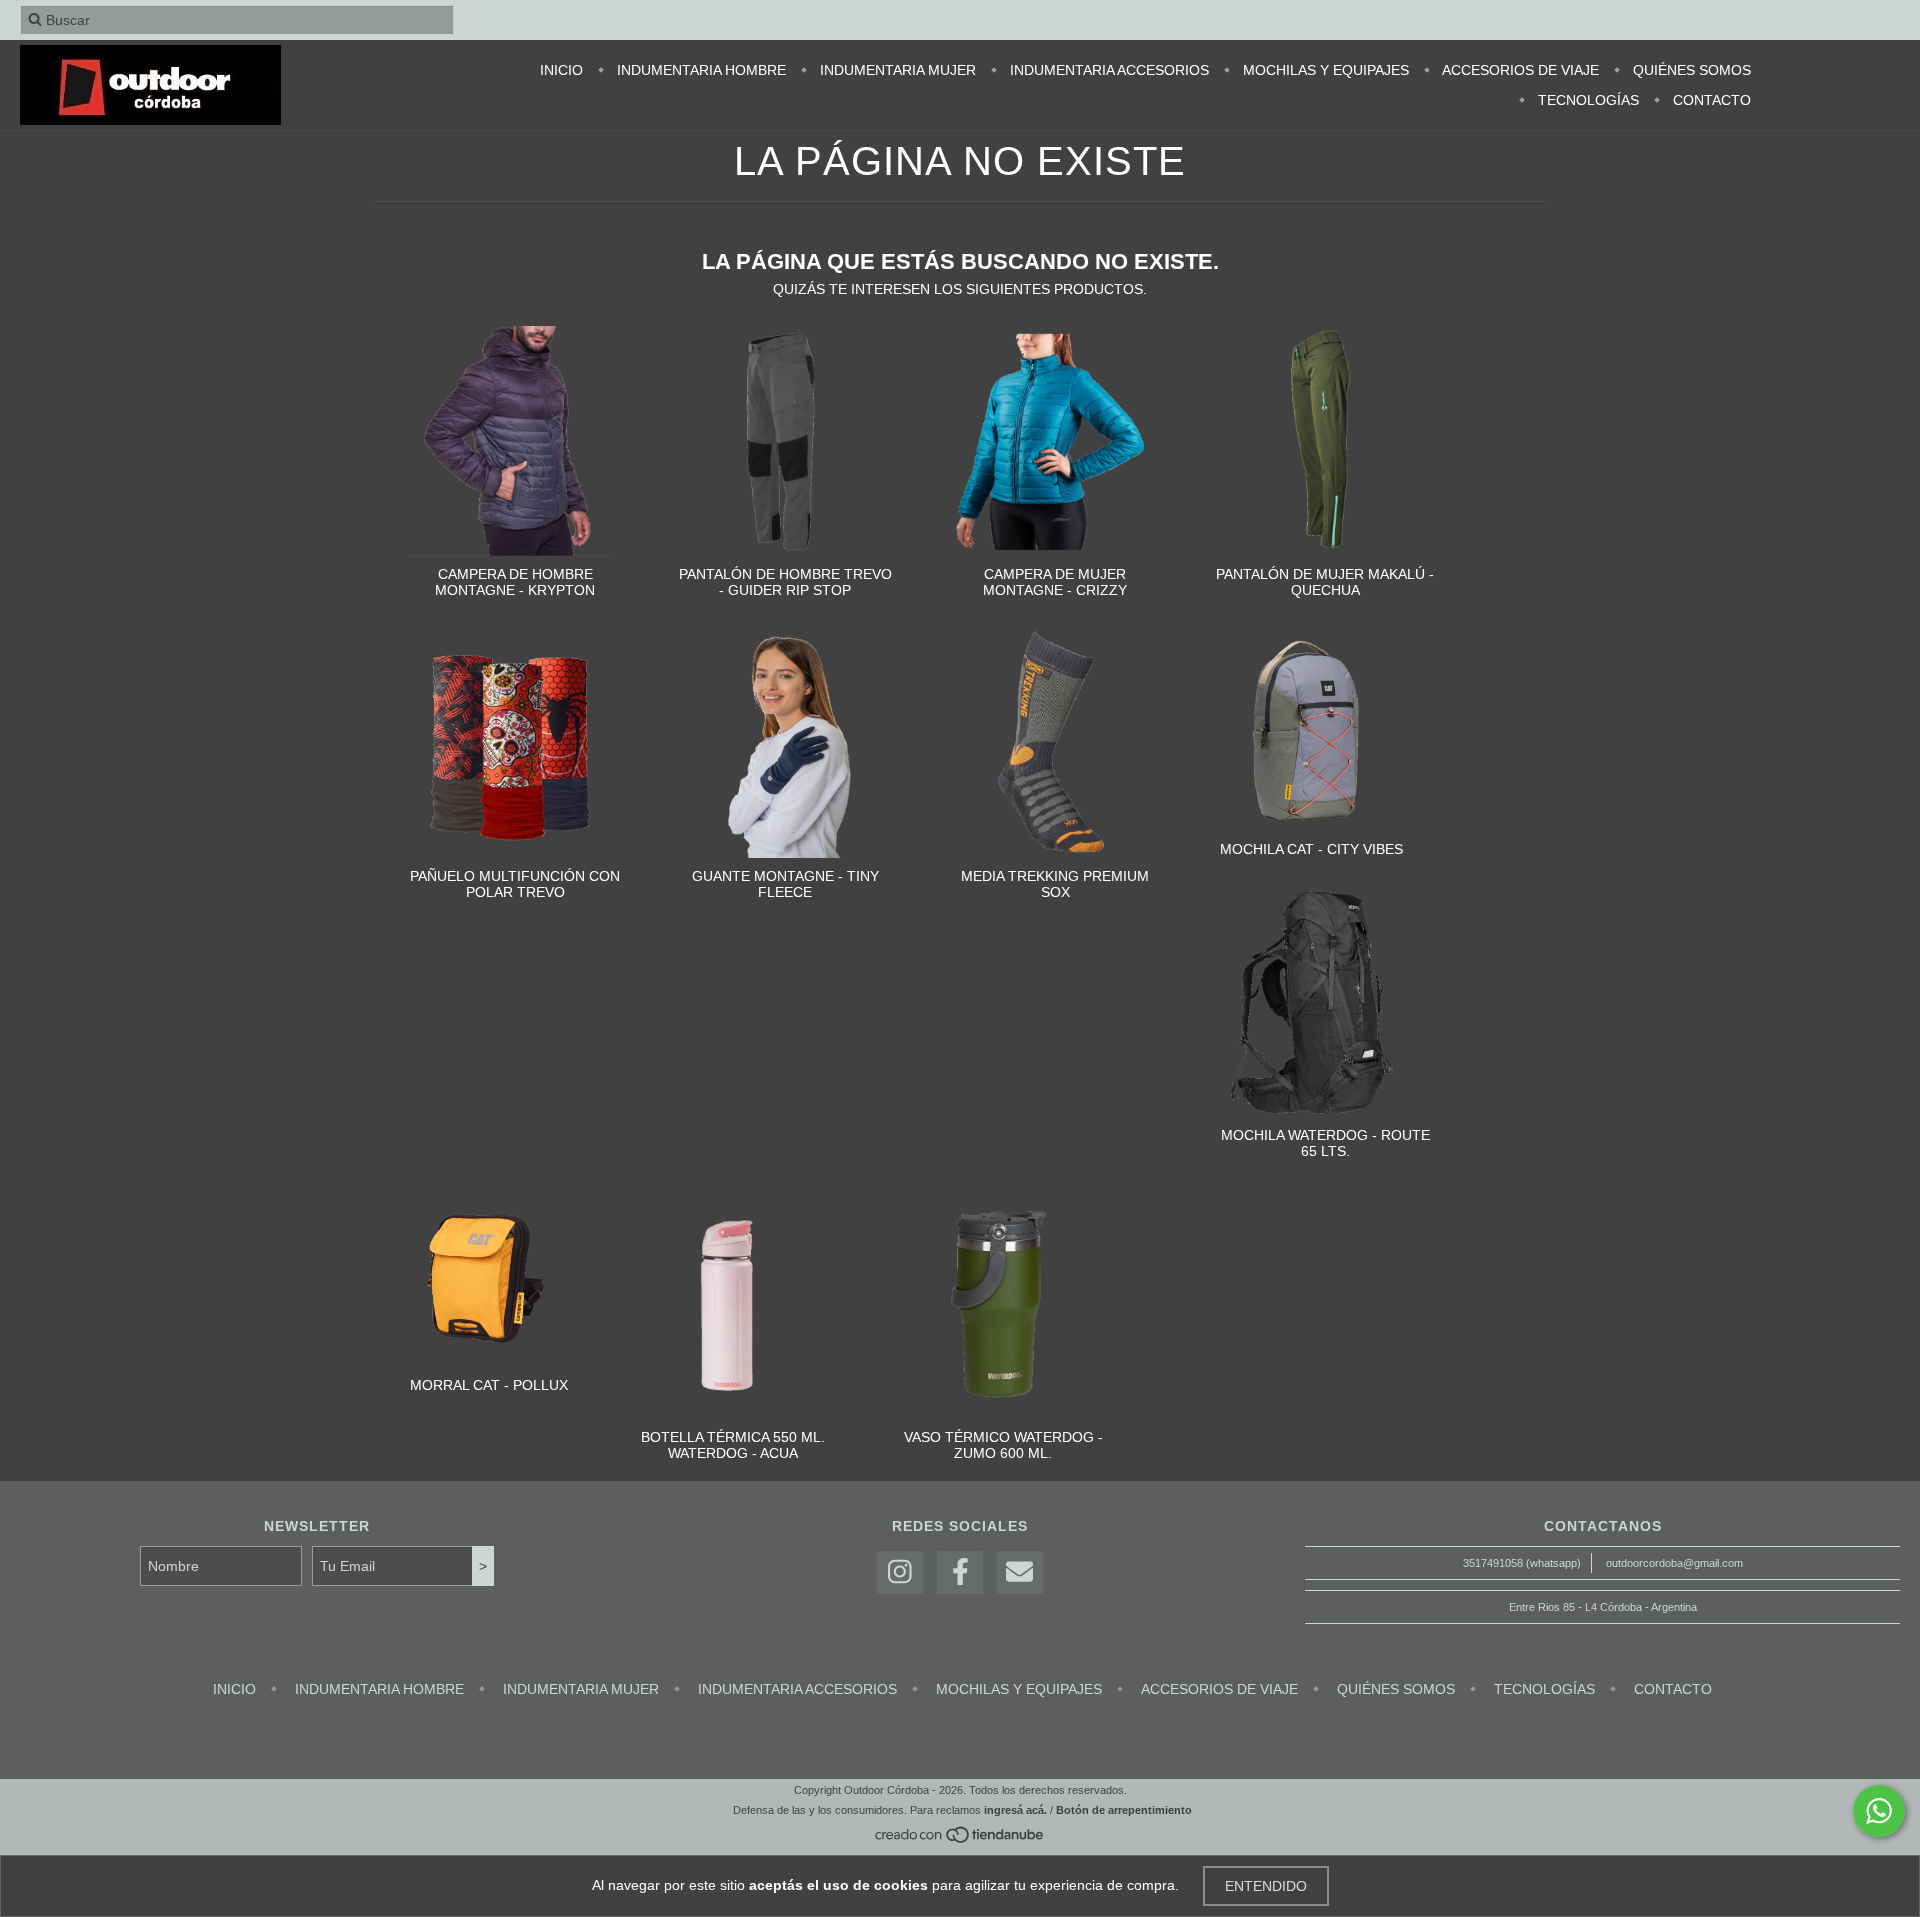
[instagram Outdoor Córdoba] (900, 1572)
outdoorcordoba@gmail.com (1674, 1563)
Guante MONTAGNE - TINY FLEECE (785, 884)
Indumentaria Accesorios (1107, 70)
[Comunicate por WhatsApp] (1879, 1811)
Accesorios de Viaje (1519, 70)
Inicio (561, 70)
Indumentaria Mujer (896, 70)
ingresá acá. (1015, 1810)
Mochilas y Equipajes (1324, 70)
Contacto (1710, 100)
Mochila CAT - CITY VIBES (1311, 849)
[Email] (1020, 1572)
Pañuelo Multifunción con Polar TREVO (515, 884)
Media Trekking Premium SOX (1055, 884)
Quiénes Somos (1690, 70)
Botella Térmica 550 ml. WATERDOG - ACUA (733, 1445)
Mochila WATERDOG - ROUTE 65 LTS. (1325, 1143)
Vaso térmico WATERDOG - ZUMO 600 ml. (1003, 1445)
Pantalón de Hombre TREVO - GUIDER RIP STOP (785, 582)
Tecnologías (1586, 100)
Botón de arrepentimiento (1124, 1810)
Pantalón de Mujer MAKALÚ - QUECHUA (1325, 582)
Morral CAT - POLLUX (489, 1385)
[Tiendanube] (960, 1840)
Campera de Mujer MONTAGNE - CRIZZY (1055, 582)
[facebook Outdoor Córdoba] (960, 1572)
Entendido (1266, 1886)
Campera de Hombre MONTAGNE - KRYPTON (515, 582)
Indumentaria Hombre (699, 70)
